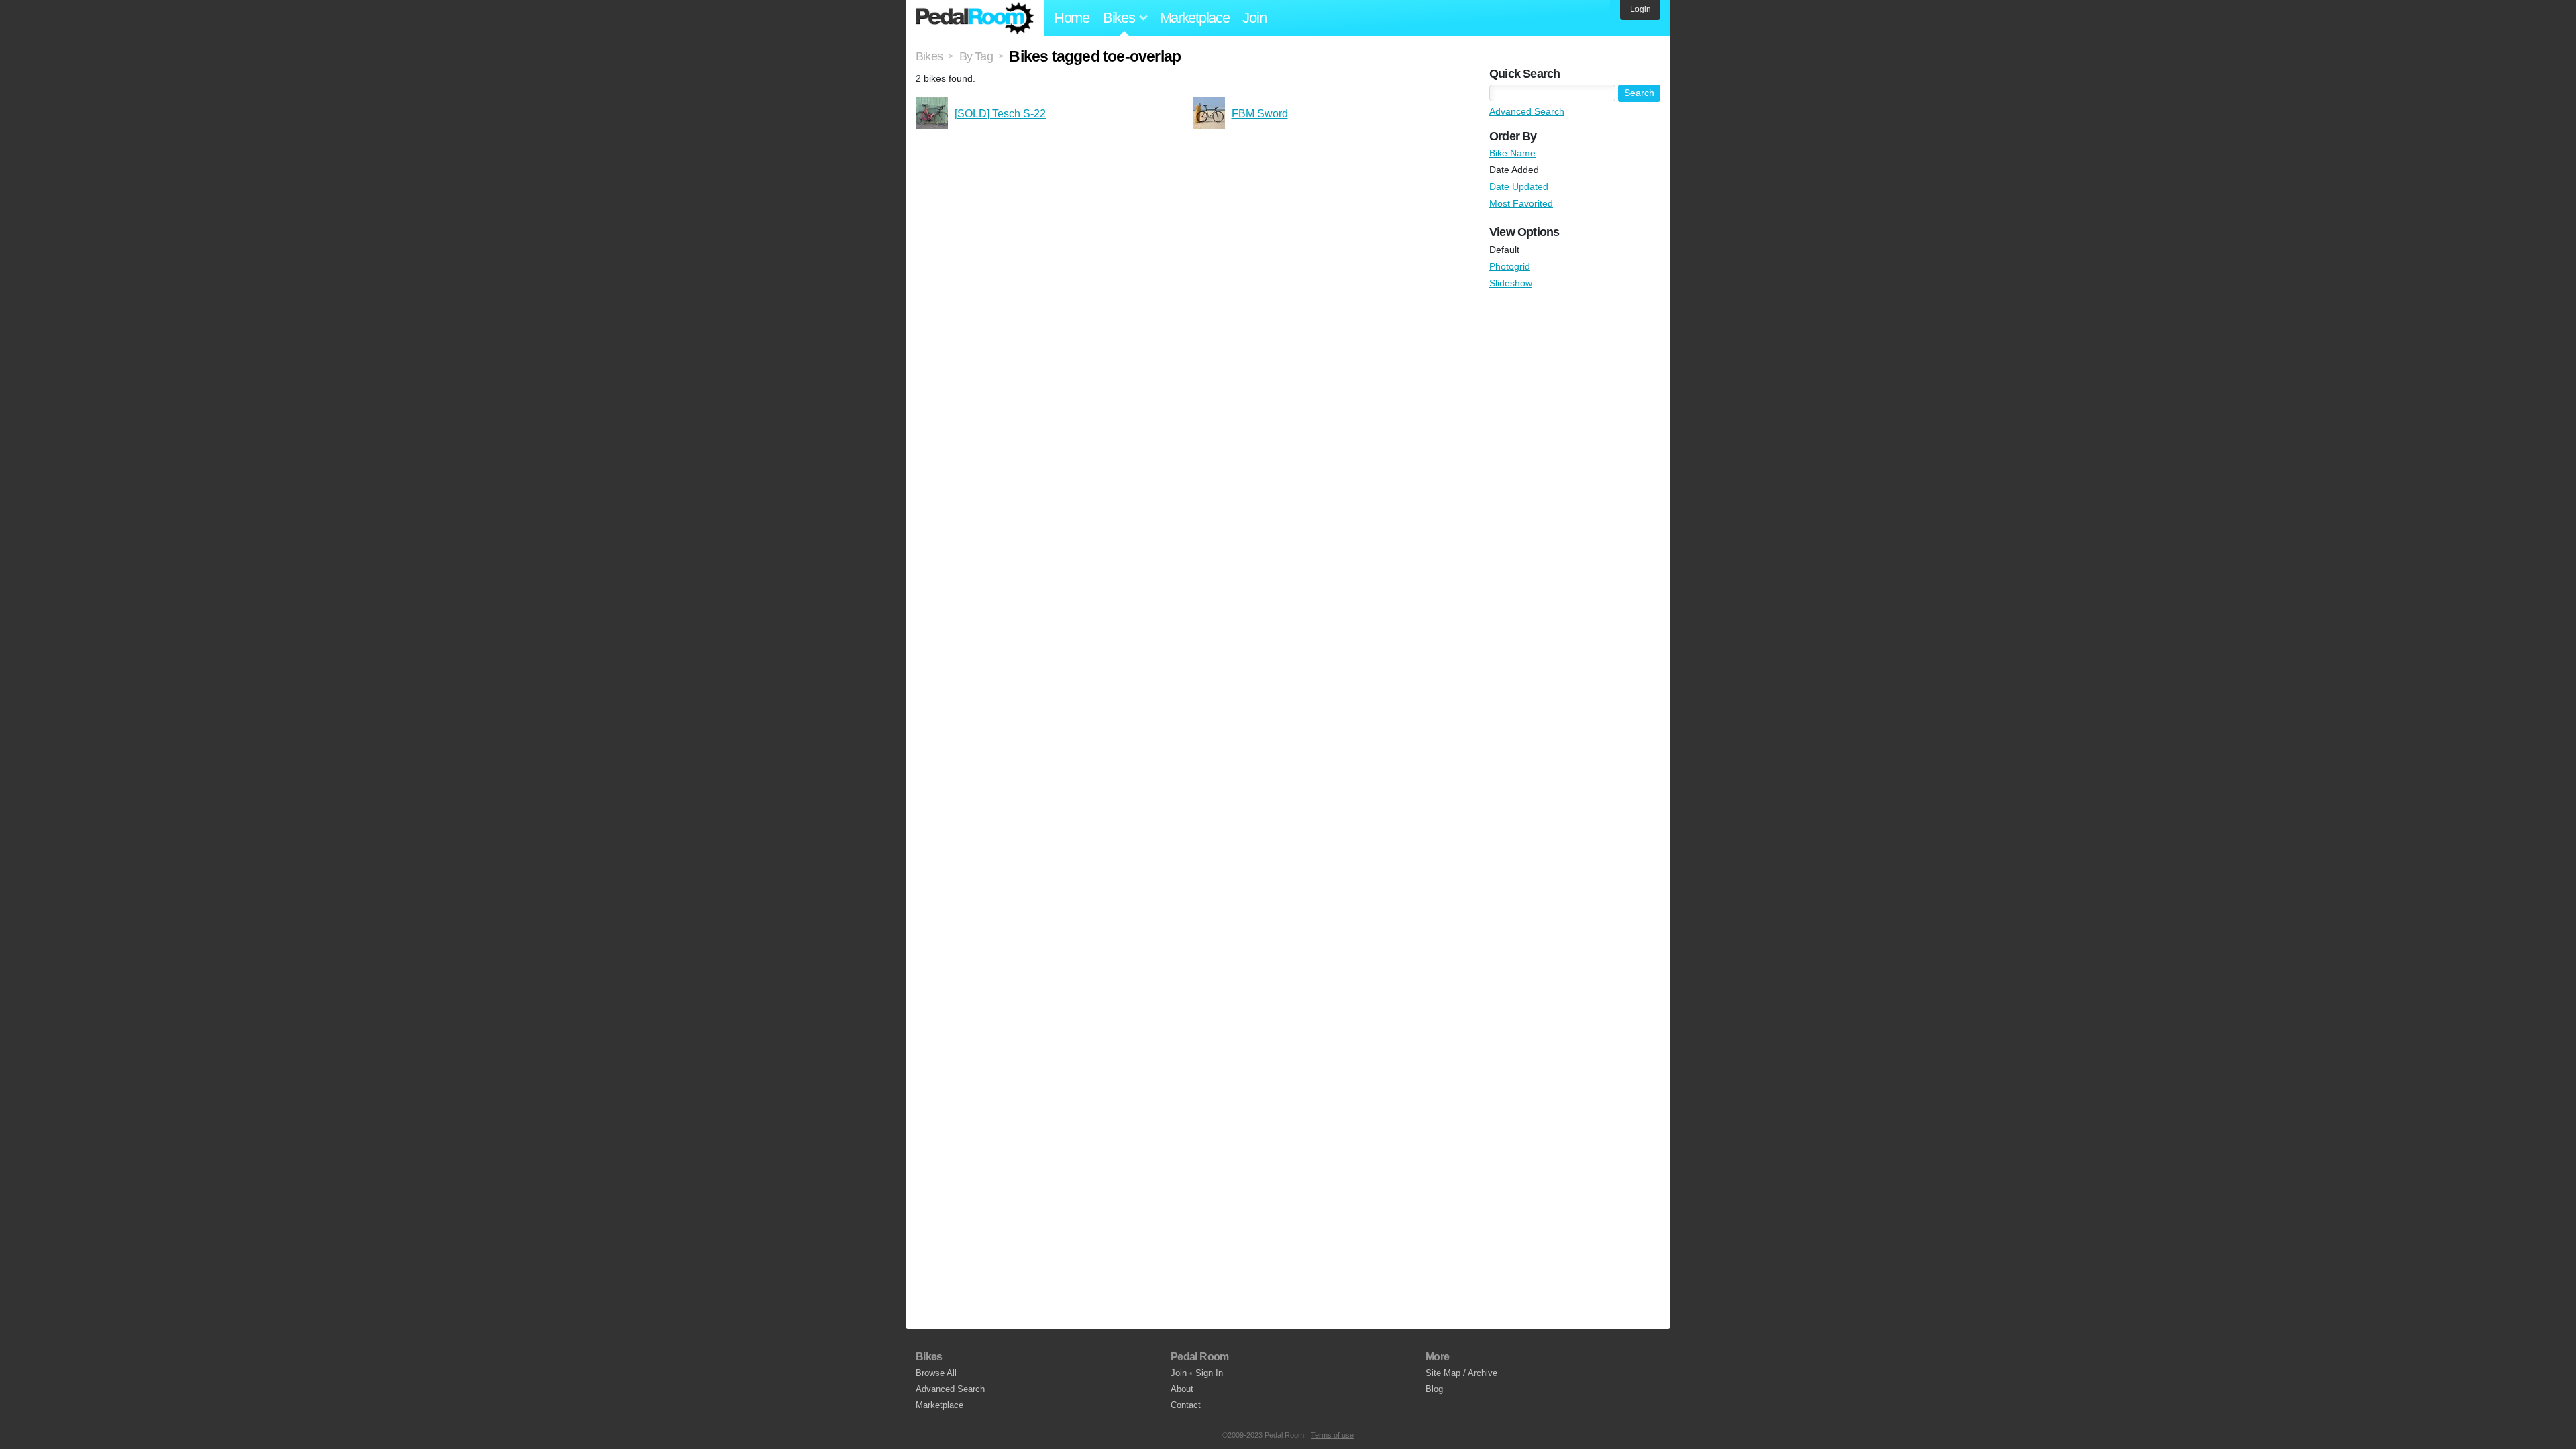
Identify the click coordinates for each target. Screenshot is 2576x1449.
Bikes (929, 56)
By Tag (976, 56)
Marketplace (1195, 18)
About (1182, 1389)
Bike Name (1512, 153)
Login (1641, 9)
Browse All (936, 1373)
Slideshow (1511, 283)
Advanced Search (1527, 111)
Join (1254, 18)
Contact (1186, 1405)
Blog (1434, 1389)
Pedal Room (975, 18)
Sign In (1209, 1373)
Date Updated (1519, 186)
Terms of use (1332, 1435)
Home (1072, 18)
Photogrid (1510, 266)
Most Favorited (1521, 203)
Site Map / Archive (1461, 1373)
